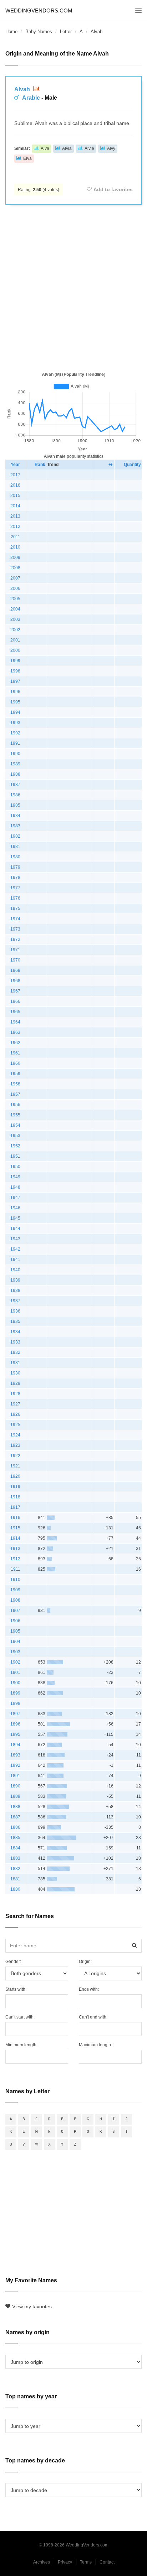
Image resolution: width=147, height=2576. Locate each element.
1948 (15, 1187)
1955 (15, 1115)
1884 (15, 1848)
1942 (15, 1249)
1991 (15, 743)
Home (11, 32)
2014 (15, 506)
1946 (15, 1208)
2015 (15, 496)
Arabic (31, 98)
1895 (15, 1734)
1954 (15, 1125)
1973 (15, 929)
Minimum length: (21, 2045)
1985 (15, 805)
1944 (15, 1229)
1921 (15, 1466)
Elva (27, 158)
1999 (15, 661)
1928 (15, 1394)
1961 (15, 1053)
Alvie (89, 148)
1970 (15, 960)
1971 (15, 950)
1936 (15, 1311)
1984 (15, 816)
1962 (15, 1043)
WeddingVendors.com (39, 11)
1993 (15, 723)
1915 (15, 1528)
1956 (15, 1105)
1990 (15, 754)
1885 (15, 1838)
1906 (15, 1621)
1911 (16, 1569)
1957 (15, 1094)
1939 (15, 1280)
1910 (15, 1580)
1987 (15, 785)
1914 (15, 1538)
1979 (15, 867)
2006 (15, 588)
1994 (15, 712)
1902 (15, 1662)
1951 (15, 1156)
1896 (15, 1724)
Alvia (67, 148)
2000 (15, 650)
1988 (15, 774)
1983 (15, 826)
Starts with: (16, 1989)
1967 (15, 991)
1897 (15, 1714)
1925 (15, 1425)
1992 (15, 733)
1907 (15, 1611)
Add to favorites (113, 189)
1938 (15, 1290)
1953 (15, 1136)
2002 (15, 630)
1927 (15, 1404)
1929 (15, 1383)
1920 (15, 1476)
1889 (15, 1796)
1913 (15, 1549)
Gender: (13, 1962)
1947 (15, 1198)
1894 (15, 1745)
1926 (15, 1414)
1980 (15, 857)
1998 (15, 671)
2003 (15, 619)
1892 (15, 1765)
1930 (15, 1373)
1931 (15, 1363)
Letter (66, 32)
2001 (15, 640)
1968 (15, 981)
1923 (15, 1445)
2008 (15, 568)
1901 (15, 1672)
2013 (15, 516)
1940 (15, 1270)
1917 (15, 1507)
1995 (15, 702)
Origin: (85, 1962)
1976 (15, 898)
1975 (15, 909)
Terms (86, 2562)
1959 (15, 1074)
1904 (15, 1642)
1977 (15, 888)
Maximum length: (95, 2045)
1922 (15, 1456)
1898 (15, 1703)
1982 (15, 836)
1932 (15, 1352)
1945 (15, 1218)
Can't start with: (20, 2017)
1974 (15, 919)
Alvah (23, 89)
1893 (15, 1755)
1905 (15, 1631)
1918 (15, 1497)
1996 (15, 692)
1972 (15, 939)
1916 (15, 1518)
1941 (15, 1260)
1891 (15, 1776)
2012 (15, 527)
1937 (15, 1301)
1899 (15, 1693)
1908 (15, 1600)
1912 (15, 1559)
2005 (15, 599)
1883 (15, 1858)
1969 (15, 970)
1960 (15, 1063)
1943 (15, 1239)
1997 (15, 681)
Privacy (65, 2562)
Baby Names (39, 32)
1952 (15, 1146)
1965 (15, 1012)
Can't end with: (93, 2017)
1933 (15, 1342)
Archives (42, 2562)
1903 (15, 1652)
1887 (15, 1817)
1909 (15, 1590)
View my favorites (32, 2307)
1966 (15, 1001)
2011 (16, 537)
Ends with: (89, 1989)
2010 (15, 547)
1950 (15, 1167)
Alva (45, 148)
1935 (15, 1321)
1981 (15, 847)
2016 (15, 485)
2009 (15, 557)
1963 (15, 1032)
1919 (15, 1487)
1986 (15, 795)
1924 (15, 1435)
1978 (15, 878)
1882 (15, 1869)
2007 (15, 578)
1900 (15, 1683)
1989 (15, 764)
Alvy (111, 148)
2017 (15, 475)
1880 (15, 1889)
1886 (15, 1827)
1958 (15, 1084)
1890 (15, 1786)
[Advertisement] (73, 287)
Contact (107, 2562)
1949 (15, 1177)
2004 (15, 609)
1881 (15, 1879)
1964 (15, 1022)
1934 (15, 1332)
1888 (15, 1807)
